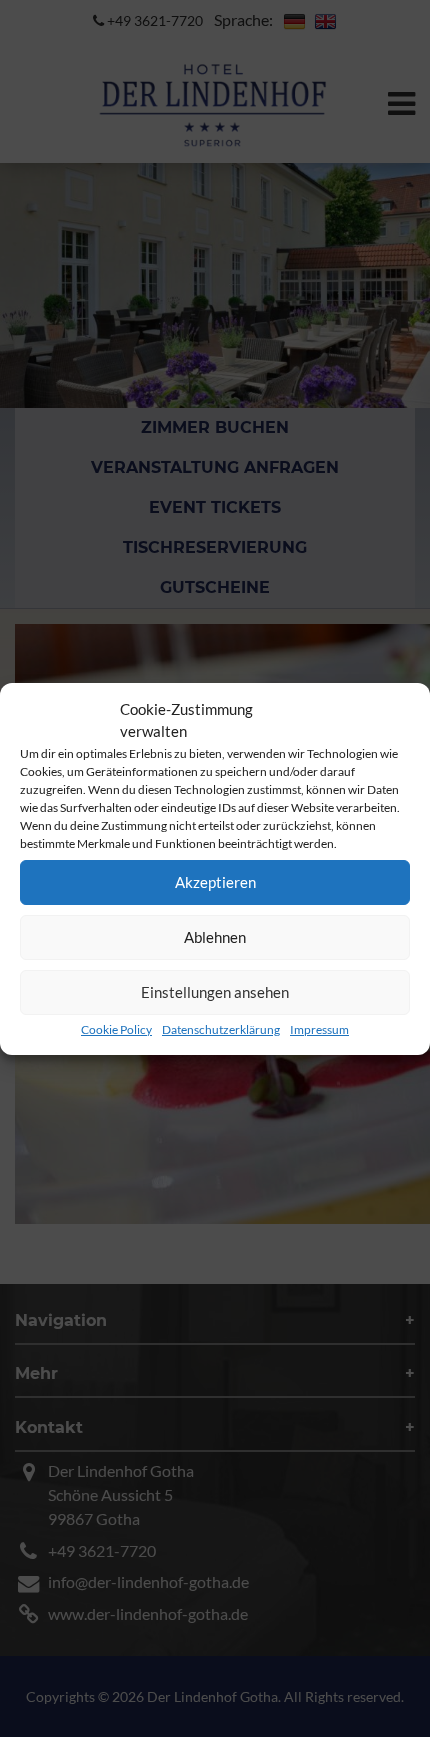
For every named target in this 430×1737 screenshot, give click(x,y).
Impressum (319, 1029)
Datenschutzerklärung (221, 1029)
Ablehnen (215, 937)
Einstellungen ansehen (215, 992)
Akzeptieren (215, 882)
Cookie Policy (116, 1029)
